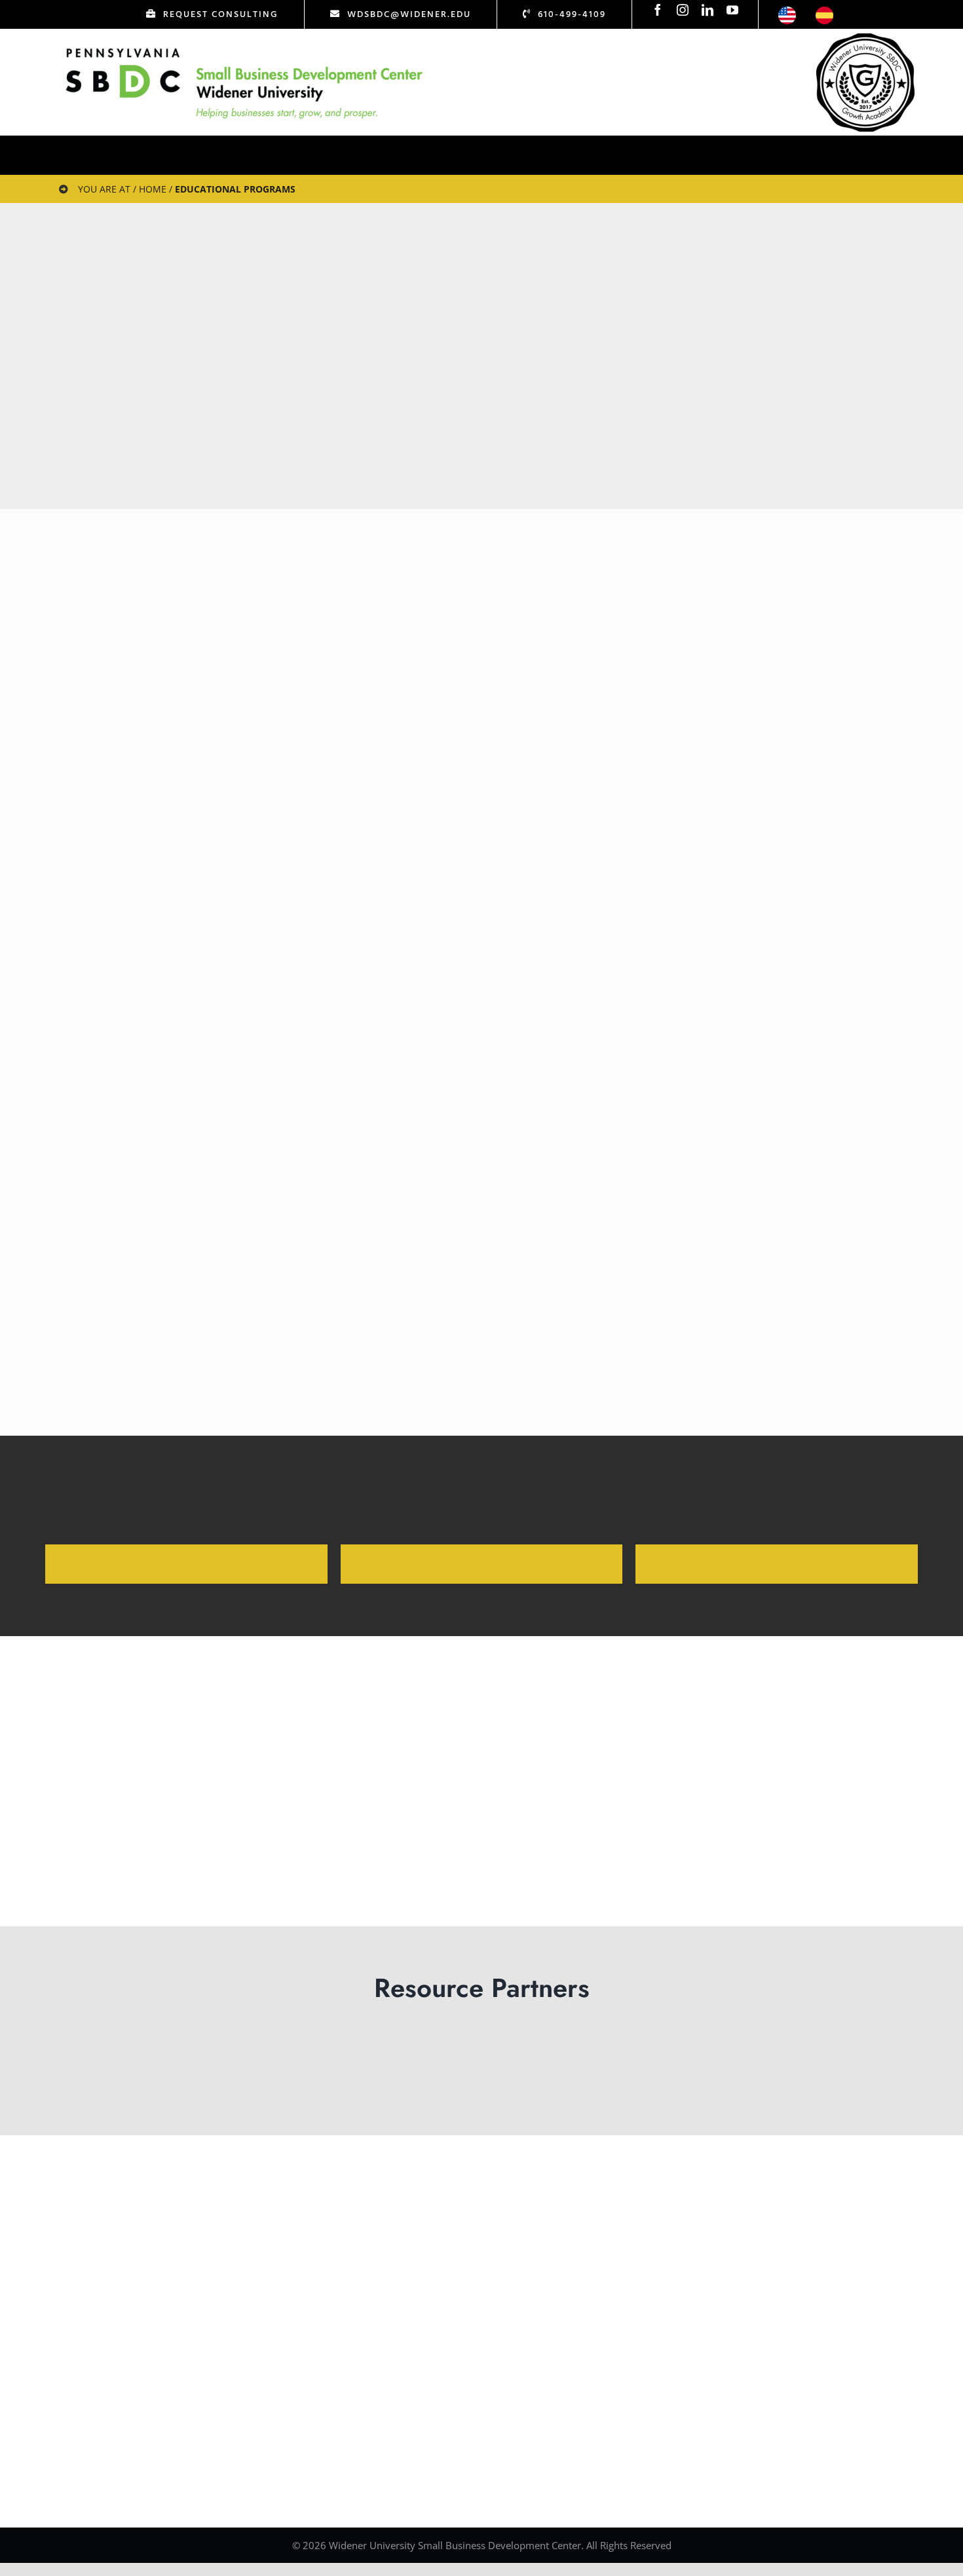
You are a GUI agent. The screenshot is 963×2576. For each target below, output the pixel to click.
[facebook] (658, 10)
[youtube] (732, 10)
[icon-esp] (824, 12)
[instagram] (683, 10)
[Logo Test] (244, 48)
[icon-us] (787, 12)
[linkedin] (708, 10)
